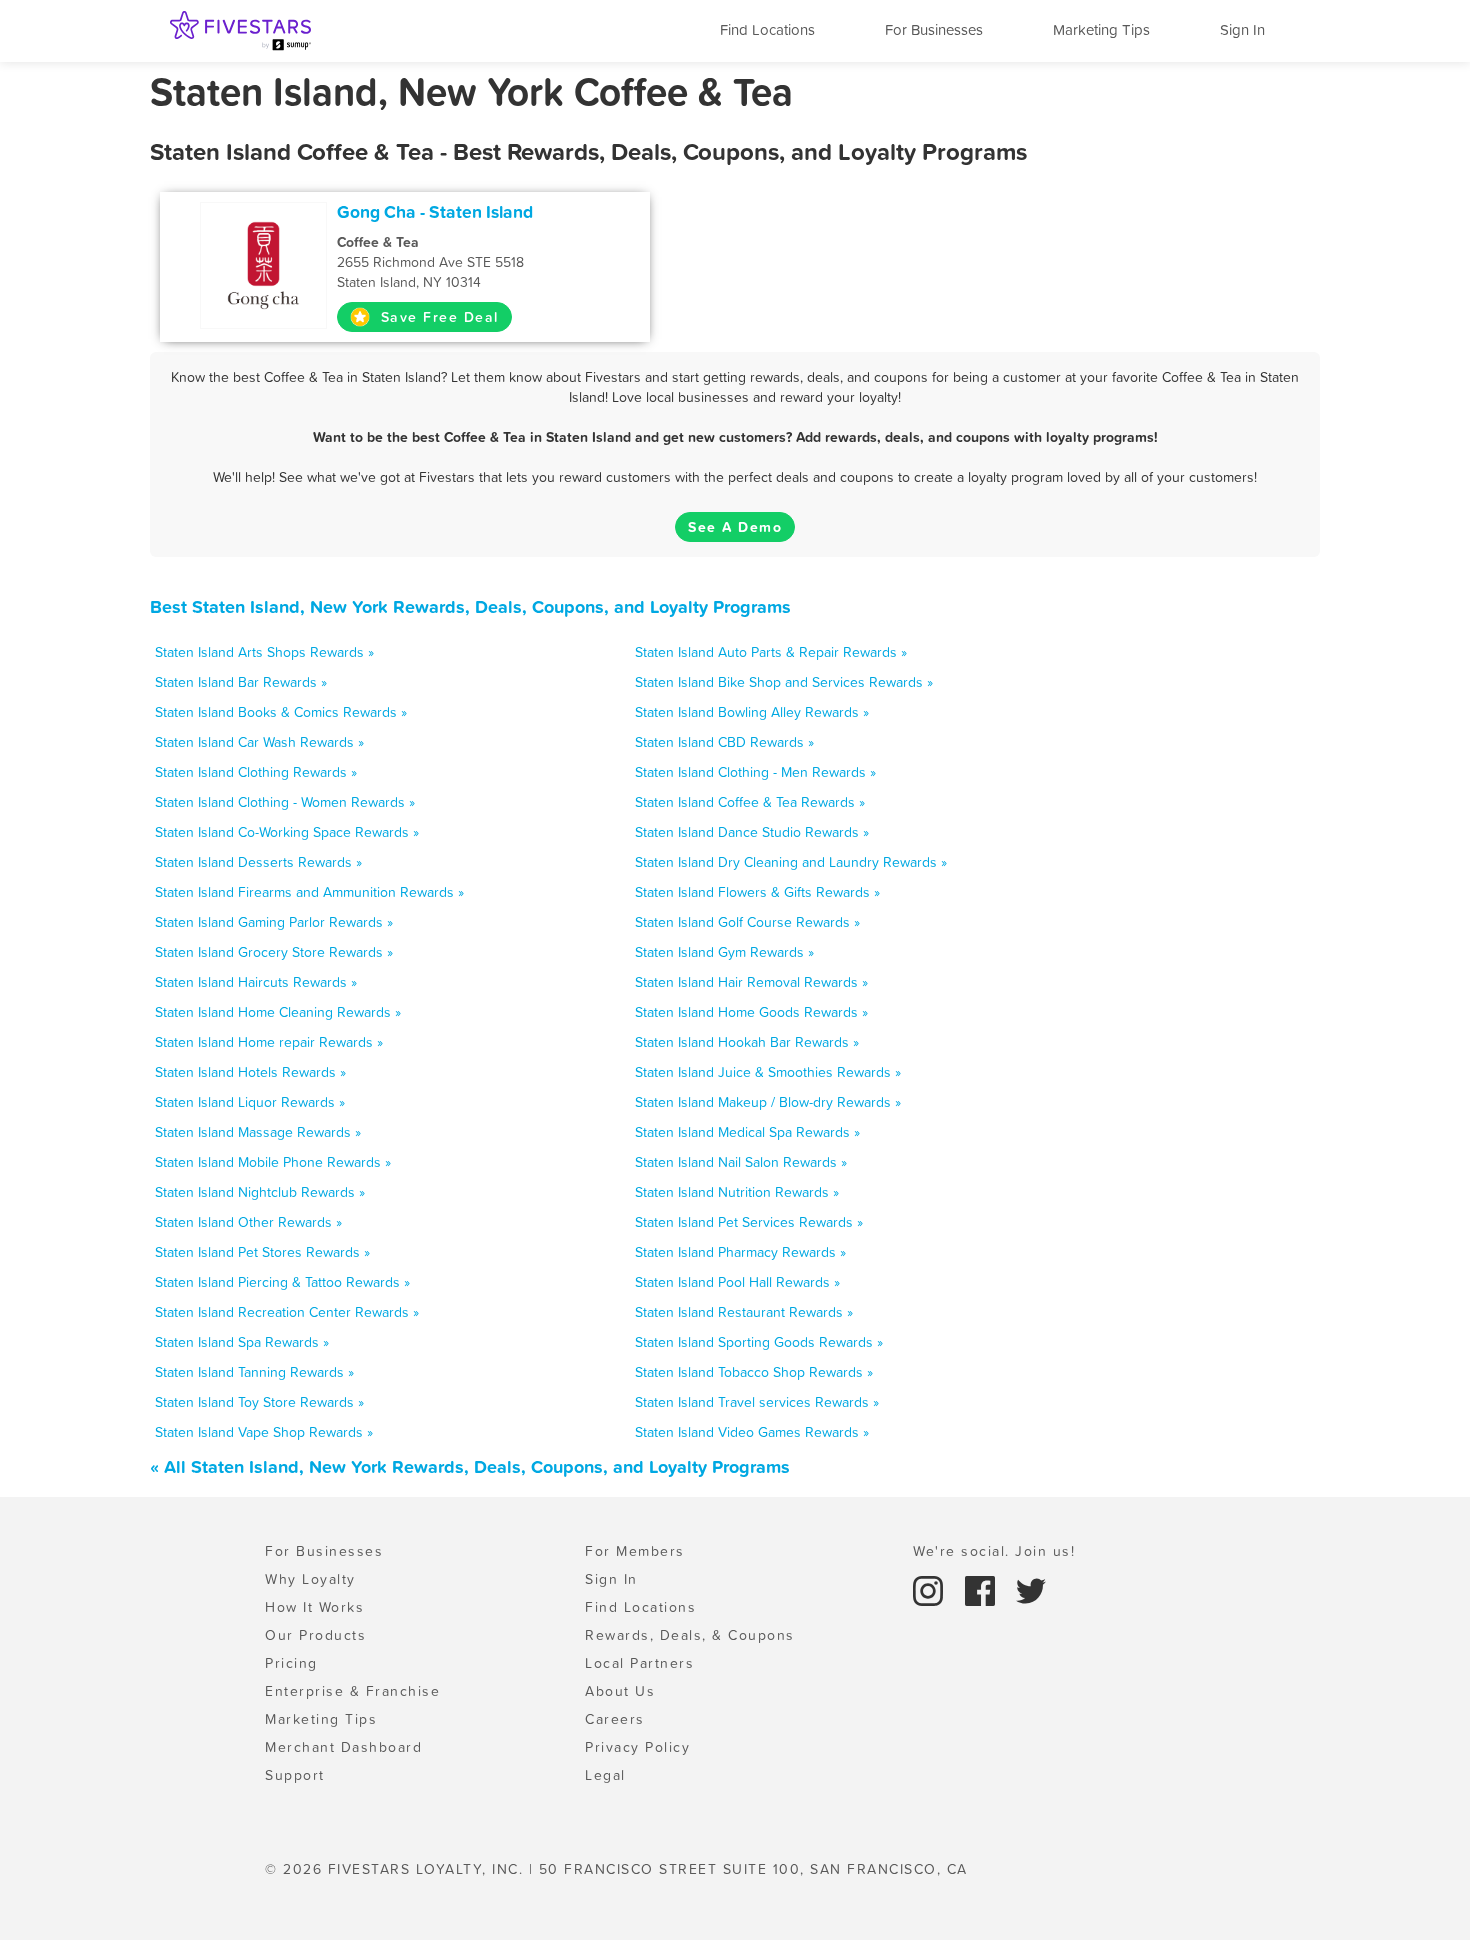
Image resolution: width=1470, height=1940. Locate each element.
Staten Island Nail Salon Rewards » (741, 1162)
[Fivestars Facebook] (983, 1589)
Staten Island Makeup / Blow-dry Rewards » (768, 1102)
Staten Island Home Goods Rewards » (751, 1012)
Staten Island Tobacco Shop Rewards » (754, 1372)
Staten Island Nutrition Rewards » (737, 1192)
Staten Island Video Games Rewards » (752, 1432)
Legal (605, 1775)
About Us (620, 1691)
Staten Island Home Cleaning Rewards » (278, 1012)
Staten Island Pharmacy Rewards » (740, 1252)
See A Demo (735, 527)
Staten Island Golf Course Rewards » (747, 922)
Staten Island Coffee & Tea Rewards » (750, 802)
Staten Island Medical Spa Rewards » (747, 1132)
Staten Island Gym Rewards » (724, 952)
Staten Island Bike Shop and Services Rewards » (784, 682)
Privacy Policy (637, 1747)
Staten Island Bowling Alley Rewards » (752, 712)
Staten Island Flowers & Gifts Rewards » (757, 892)
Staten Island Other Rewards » (248, 1222)
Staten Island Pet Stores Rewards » (262, 1252)
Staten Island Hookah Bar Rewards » (747, 1042)
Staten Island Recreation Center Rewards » (287, 1312)
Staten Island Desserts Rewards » (258, 862)
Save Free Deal (437, 317)
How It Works (314, 1607)
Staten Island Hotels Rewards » (250, 1072)
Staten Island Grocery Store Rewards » (274, 952)
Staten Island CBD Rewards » (724, 742)
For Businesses (934, 29)
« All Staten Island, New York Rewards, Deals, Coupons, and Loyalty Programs (470, 1466)
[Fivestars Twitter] (1031, 1589)
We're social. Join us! (994, 1551)
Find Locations (767, 29)
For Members (635, 1551)
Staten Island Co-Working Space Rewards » (287, 832)
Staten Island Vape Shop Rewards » (264, 1432)
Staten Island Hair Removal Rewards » (751, 982)
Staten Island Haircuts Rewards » (256, 982)
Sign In (1242, 29)
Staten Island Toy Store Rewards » (259, 1402)
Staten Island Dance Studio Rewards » (752, 832)
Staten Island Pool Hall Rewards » (737, 1282)
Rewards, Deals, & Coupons (690, 1635)
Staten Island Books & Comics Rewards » (281, 712)
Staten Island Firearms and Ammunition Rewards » (309, 892)
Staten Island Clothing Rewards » (256, 772)
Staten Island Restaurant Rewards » (744, 1312)
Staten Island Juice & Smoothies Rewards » (768, 1072)
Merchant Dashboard (343, 1747)
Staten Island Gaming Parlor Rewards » (274, 922)
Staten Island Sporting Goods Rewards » (759, 1342)
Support (295, 1775)
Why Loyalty (310, 1579)
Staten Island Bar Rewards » (241, 682)
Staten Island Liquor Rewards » (250, 1102)
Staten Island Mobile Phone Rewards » (273, 1162)
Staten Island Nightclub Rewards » (260, 1192)
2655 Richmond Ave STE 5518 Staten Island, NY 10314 (430, 262)
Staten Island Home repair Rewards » (269, 1042)
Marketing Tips (1101, 29)
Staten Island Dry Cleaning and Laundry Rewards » (791, 862)
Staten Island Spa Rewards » (242, 1342)
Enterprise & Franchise (352, 1691)
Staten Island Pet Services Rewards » (749, 1222)
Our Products (315, 1635)
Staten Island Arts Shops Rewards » (264, 652)
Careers (615, 1719)
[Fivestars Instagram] (931, 1589)
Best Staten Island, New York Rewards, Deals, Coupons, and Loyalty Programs (470, 606)
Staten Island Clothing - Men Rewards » (755, 772)
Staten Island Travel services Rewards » (757, 1402)
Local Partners (639, 1663)
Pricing (291, 1663)
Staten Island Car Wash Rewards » (259, 742)
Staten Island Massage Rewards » (258, 1132)
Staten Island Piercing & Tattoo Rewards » (282, 1282)
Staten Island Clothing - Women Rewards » (285, 802)
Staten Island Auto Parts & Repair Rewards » (771, 652)
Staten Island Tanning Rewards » (254, 1372)
